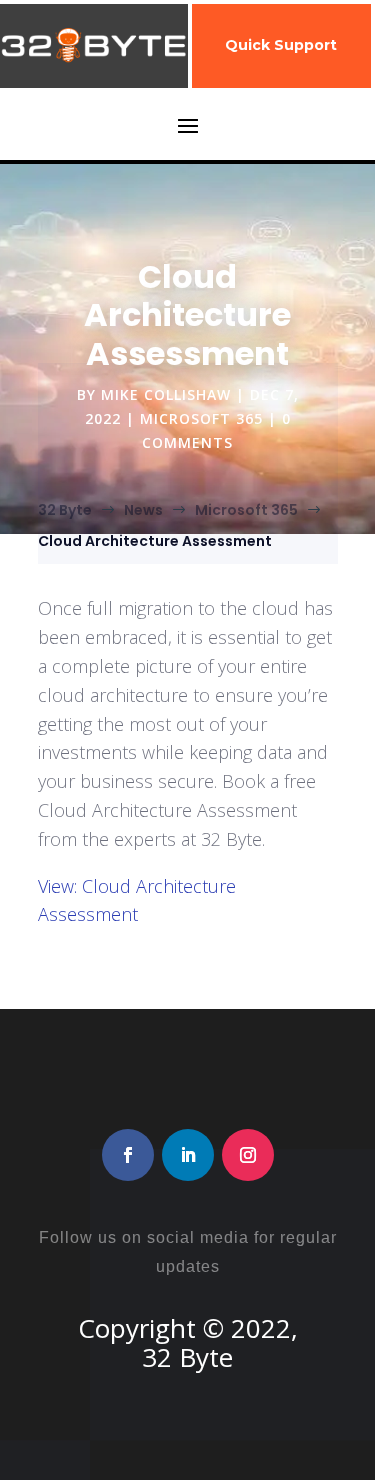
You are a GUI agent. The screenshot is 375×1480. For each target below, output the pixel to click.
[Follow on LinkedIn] (188, 1155)
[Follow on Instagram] (248, 1155)
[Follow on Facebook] (128, 1155)
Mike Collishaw (166, 394)
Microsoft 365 (201, 418)
